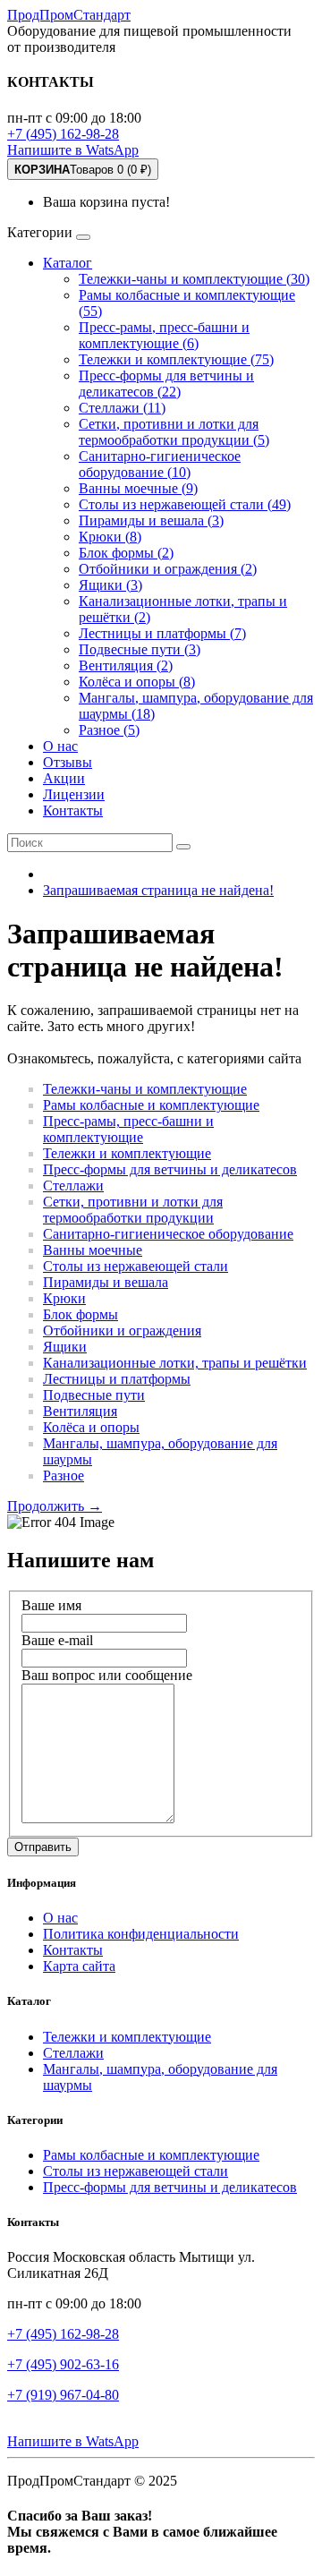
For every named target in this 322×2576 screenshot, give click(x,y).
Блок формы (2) (126, 553)
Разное (64, 1476)
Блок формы (80, 1314)
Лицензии (74, 794)
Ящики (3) (110, 585)
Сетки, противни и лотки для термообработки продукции (133, 1210)
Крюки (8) (110, 537)
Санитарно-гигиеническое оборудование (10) (160, 464)
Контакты (73, 810)
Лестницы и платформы (117, 1379)
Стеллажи (73, 1186)
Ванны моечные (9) (138, 488)
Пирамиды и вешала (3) (151, 520)
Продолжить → (55, 1506)
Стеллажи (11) (122, 408)
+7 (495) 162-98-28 (63, 134)
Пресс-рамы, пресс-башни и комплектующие (128, 1129)
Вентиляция (80, 1411)
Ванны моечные (93, 1250)
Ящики (65, 1347)
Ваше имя (51, 1605)
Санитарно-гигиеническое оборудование (168, 1234)
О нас (60, 746)
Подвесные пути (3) (140, 649)
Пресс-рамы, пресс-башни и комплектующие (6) (164, 335)
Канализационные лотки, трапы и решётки (175, 1363)
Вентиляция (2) (126, 665)
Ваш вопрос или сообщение (107, 1675)
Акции (64, 778)
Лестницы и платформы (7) (162, 633)
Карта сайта (79, 1966)
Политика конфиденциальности (141, 1934)
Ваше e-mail (57, 1640)
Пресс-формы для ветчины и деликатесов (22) (166, 384)
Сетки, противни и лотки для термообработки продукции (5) (174, 432)
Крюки (64, 1298)
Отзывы (68, 762)
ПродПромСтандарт (69, 15)
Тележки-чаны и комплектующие (145, 1089)
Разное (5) (109, 730)
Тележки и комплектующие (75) (176, 359)
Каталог (68, 263)
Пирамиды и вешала (106, 1282)
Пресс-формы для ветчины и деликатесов (170, 1169)
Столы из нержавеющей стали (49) (185, 504)
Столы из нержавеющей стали (136, 1266)
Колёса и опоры (91, 1427)
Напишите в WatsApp (73, 150)
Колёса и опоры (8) (137, 682)
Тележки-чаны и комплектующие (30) (194, 279)
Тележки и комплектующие (127, 1153)
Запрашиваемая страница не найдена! (158, 890)
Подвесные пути (94, 1395)
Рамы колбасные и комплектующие (151, 1105)
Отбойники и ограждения (122, 1331)
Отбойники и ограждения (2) (168, 569)
